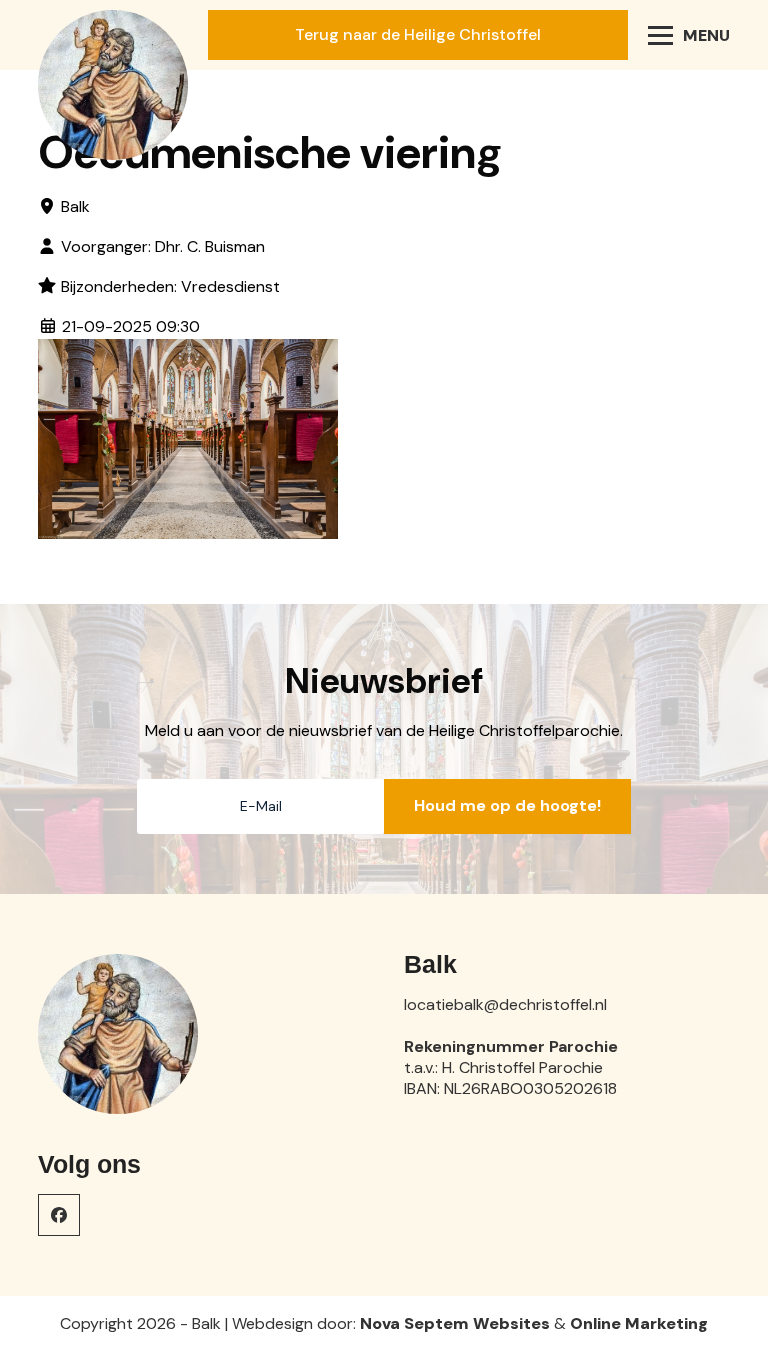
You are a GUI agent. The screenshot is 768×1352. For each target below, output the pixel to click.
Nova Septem (414, 1323)
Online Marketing (639, 1323)
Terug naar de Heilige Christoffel (418, 34)
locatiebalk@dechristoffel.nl (505, 1004)
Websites (511, 1323)
